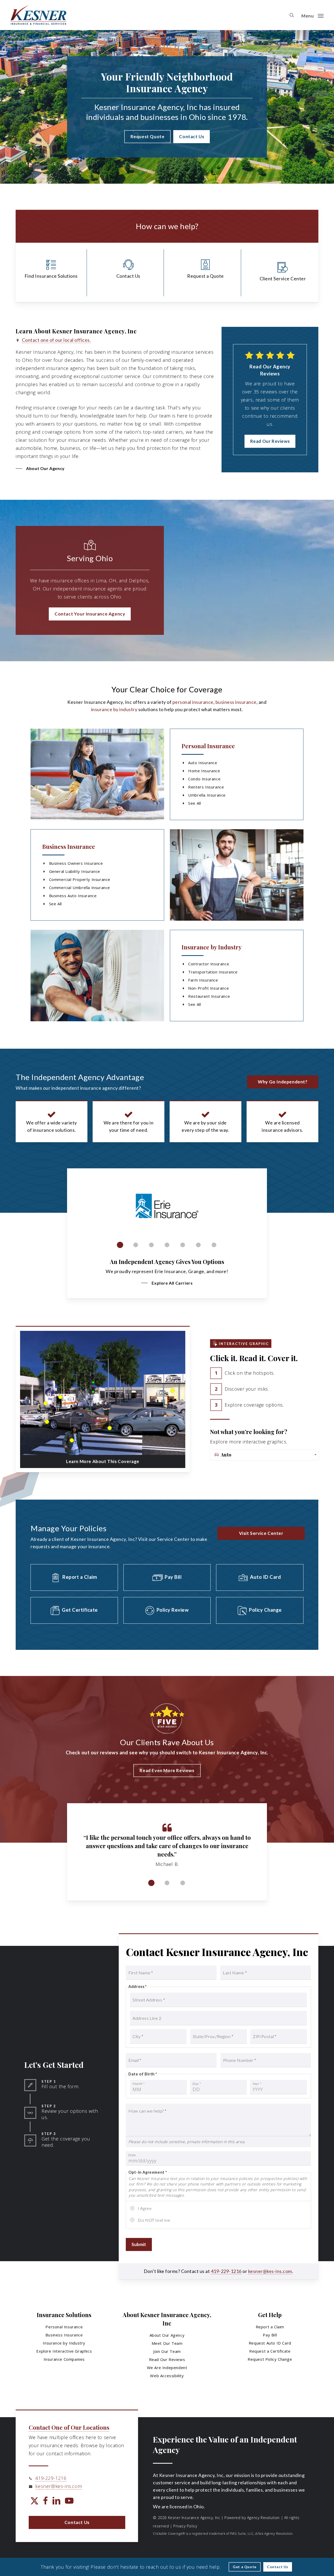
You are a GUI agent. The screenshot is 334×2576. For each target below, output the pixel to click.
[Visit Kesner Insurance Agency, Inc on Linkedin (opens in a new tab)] (56, 2501)
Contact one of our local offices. (56, 340)
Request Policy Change (270, 2359)
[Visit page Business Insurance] (237, 875)
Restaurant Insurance (209, 996)
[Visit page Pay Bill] (167, 1577)
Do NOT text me (154, 2220)
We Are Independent (167, 2368)
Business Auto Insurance (73, 896)
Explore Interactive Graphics (64, 2351)
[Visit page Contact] (128, 273)
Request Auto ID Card (270, 2343)
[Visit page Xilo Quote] (205, 273)
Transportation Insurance (213, 972)
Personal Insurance (208, 746)
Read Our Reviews (167, 2359)
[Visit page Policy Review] (167, 1610)
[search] (292, 15)
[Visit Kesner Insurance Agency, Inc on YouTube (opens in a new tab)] (69, 2501)
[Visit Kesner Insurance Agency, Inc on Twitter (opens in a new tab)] (34, 2501)
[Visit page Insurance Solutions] (51, 273)
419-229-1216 (226, 2271)
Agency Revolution (263, 2518)
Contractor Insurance (209, 964)
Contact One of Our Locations (69, 2427)
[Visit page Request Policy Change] (260, 1610)
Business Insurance (69, 846)
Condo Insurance (204, 779)
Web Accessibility (167, 2376)
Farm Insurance (203, 980)
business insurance (236, 702)
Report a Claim (270, 2327)
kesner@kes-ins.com (270, 2271)
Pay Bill (270, 2335)
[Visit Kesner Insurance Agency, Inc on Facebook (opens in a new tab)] (45, 2501)
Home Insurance (204, 771)
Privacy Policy (185, 2526)
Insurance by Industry (212, 947)
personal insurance (193, 702)
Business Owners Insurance (76, 863)
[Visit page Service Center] (283, 273)
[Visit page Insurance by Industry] (97, 976)
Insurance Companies (64, 2359)
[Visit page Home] (38, 15)
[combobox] (264, 1455)
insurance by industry (114, 709)
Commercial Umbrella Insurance (80, 887)
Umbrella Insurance (207, 795)
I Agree (145, 2208)
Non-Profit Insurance (208, 988)
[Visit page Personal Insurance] (97, 774)
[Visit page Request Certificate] (74, 1610)
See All (195, 803)
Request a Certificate (270, 2351)
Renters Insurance (206, 787)
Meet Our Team (167, 2343)
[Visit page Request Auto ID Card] (260, 1577)
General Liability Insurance (75, 871)
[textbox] (265, 1455)
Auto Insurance (203, 763)
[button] (312, 15)
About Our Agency (167, 2335)
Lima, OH (106, 581)
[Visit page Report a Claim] (74, 1577)
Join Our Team (167, 2351)
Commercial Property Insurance (80, 879)
